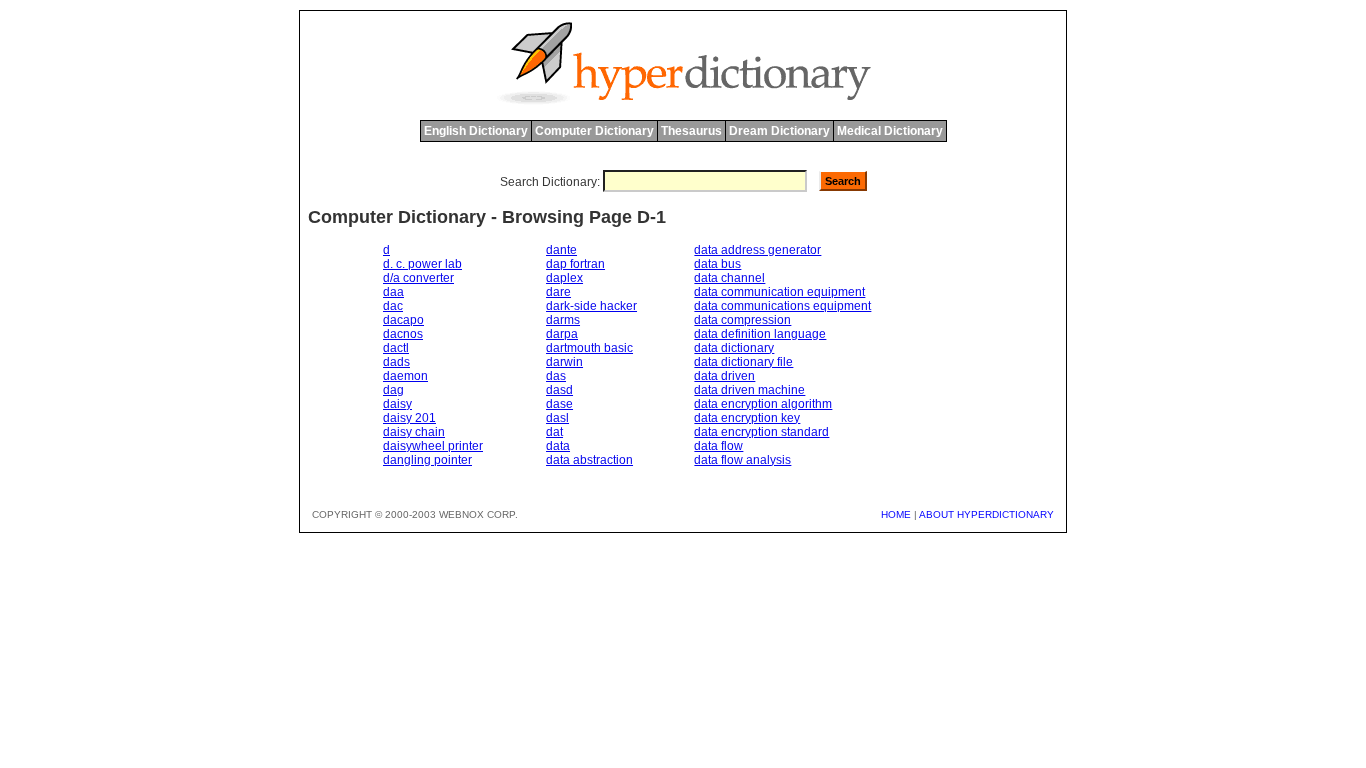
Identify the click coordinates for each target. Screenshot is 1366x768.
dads (396, 362)
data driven (724, 376)
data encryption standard (761, 432)
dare (558, 292)
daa (393, 292)
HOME (896, 514)
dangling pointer (427, 460)
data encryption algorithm (763, 404)
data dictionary (734, 348)
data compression (742, 320)
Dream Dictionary (779, 131)
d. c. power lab (422, 264)
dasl (557, 418)
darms (563, 320)
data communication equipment (779, 292)
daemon (405, 376)
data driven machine (749, 390)
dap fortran (575, 264)
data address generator (757, 250)
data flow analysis (742, 460)
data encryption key (747, 418)
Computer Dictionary (594, 131)
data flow (718, 446)
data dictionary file (743, 362)
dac (393, 306)
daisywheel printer (433, 446)
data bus (717, 264)
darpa (562, 334)
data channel (729, 278)
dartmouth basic (589, 348)
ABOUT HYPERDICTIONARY (986, 514)
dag (393, 390)
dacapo (403, 320)
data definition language (760, 334)
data (558, 446)
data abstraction (589, 460)
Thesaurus (691, 131)
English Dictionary (476, 131)
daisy (397, 404)
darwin (564, 362)
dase (559, 404)
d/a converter (418, 278)
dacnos (403, 334)
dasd (559, 390)
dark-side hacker (591, 306)
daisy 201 (409, 418)
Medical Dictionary (890, 131)
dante (561, 250)
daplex (564, 278)
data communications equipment (782, 306)
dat (554, 432)
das (556, 376)
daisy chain (414, 432)
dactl (396, 348)
